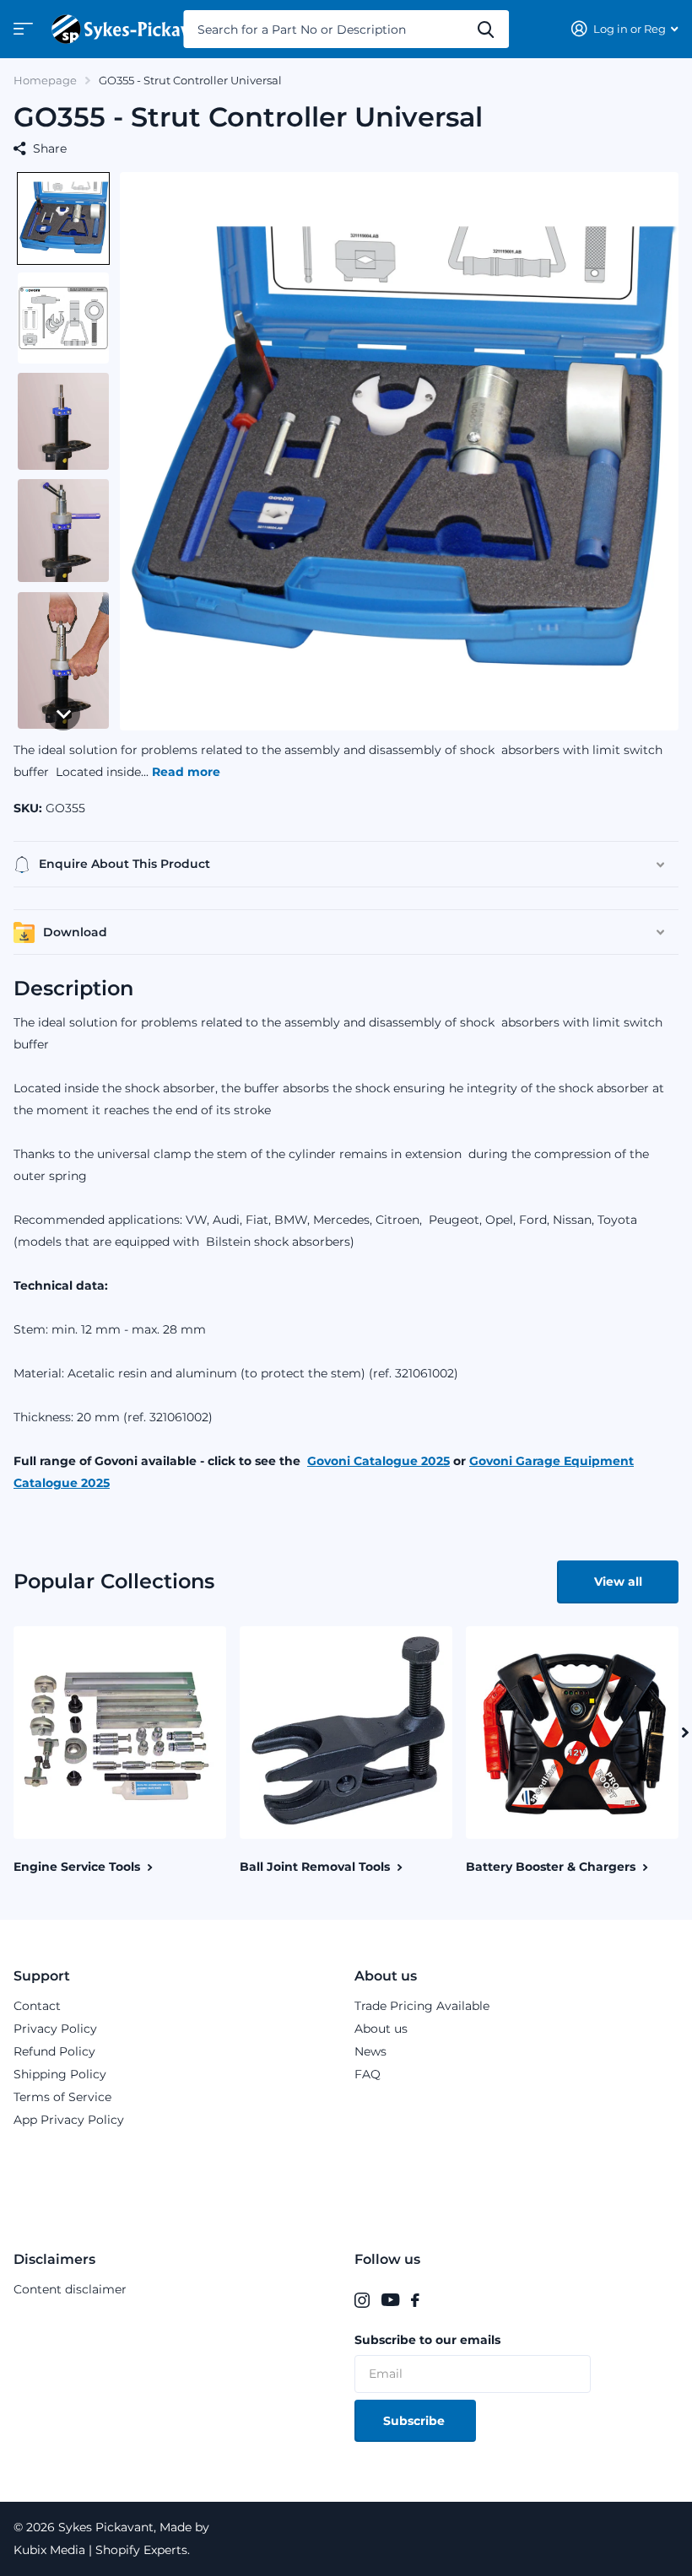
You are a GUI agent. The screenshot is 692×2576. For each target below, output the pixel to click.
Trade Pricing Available (422, 2006)
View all (618, 1582)
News (370, 2051)
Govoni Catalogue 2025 (378, 1461)
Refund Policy (54, 2051)
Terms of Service (62, 2097)
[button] (63, 218)
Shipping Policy (60, 2074)
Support (42, 1976)
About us (386, 1976)
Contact (37, 2006)
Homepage (45, 80)
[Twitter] (436, 2300)
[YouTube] (390, 2300)
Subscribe (416, 2421)
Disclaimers (54, 2259)
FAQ (368, 2074)
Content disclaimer (70, 2289)
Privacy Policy (55, 2029)
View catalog (21, 34)
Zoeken (486, 29)
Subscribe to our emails (427, 2340)
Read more (186, 772)
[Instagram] (362, 2300)
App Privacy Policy (69, 2120)
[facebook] (415, 2300)
